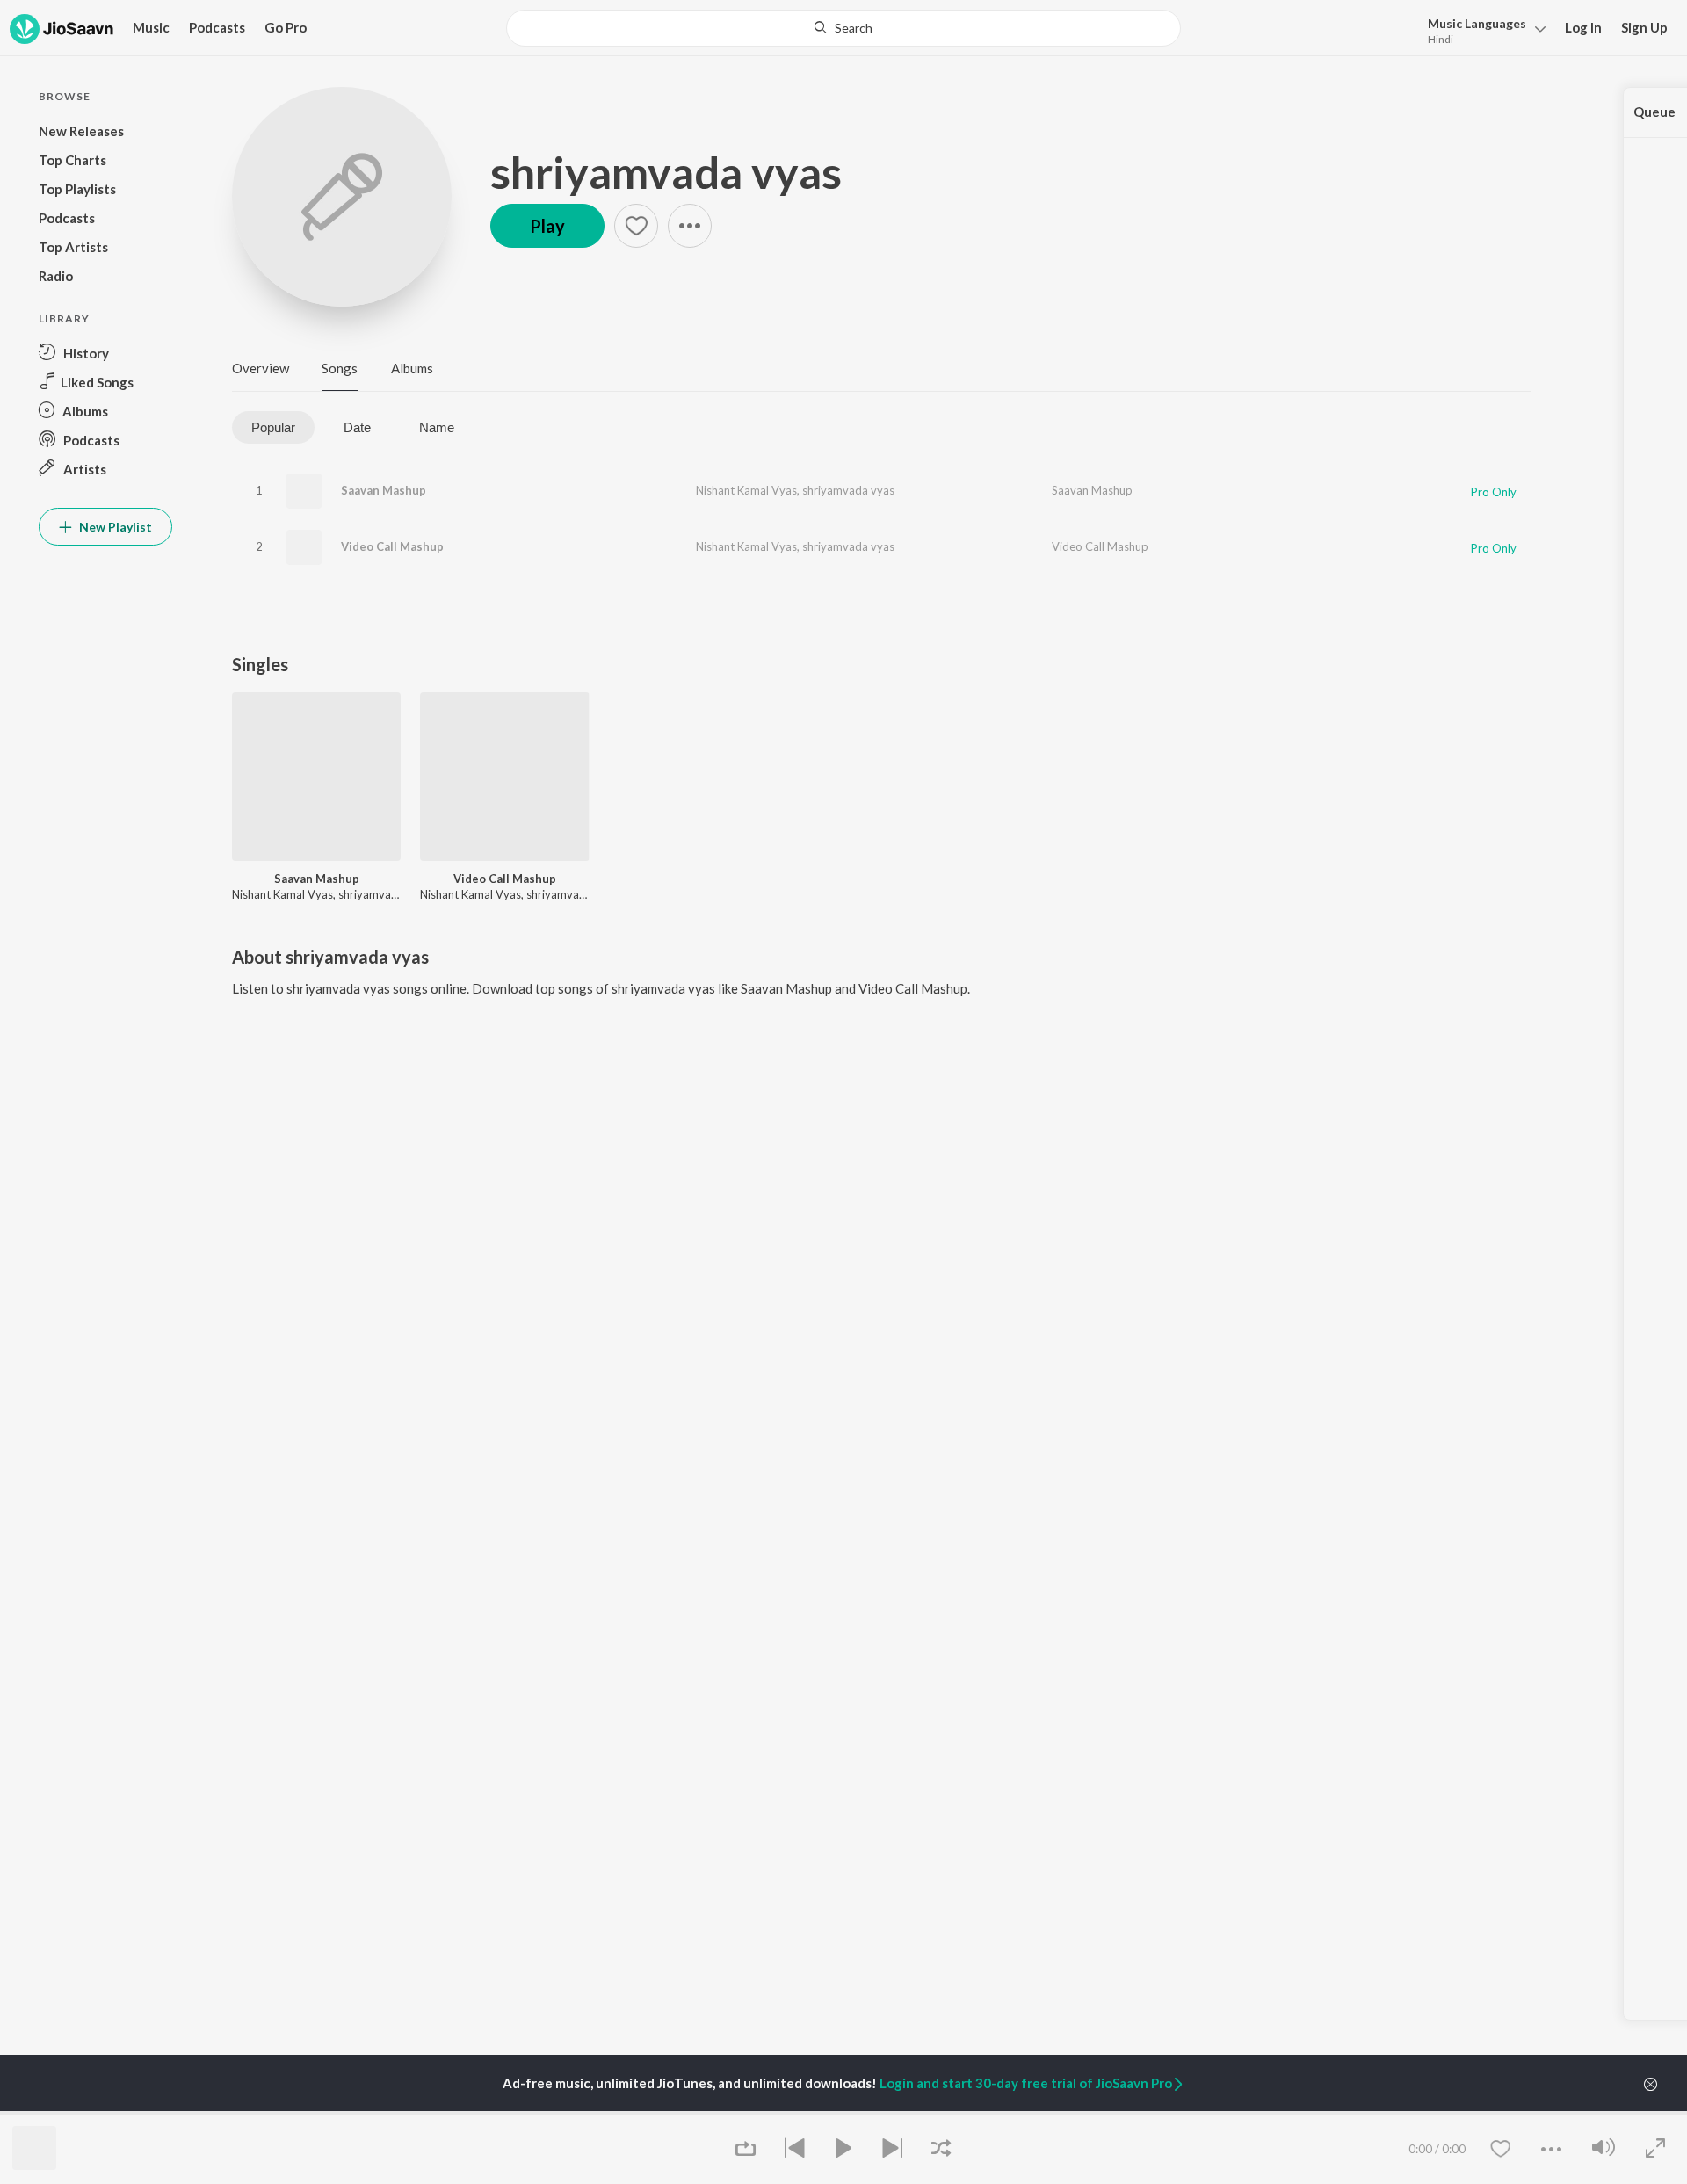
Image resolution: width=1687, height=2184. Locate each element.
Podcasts (217, 27)
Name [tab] (437, 427)
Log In (1583, 27)
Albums (412, 368)
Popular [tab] (273, 427)
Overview (261, 368)
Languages (1477, 23)
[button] (1482, 29)
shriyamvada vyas (666, 172)
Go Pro (286, 27)
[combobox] (843, 28)
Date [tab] (357, 427)
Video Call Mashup (392, 546)
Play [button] (547, 226)
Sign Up (1644, 27)
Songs (340, 368)
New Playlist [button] (114, 527)
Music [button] (151, 27)
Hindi (1441, 39)
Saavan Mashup (384, 490)
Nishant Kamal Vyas (746, 490)
